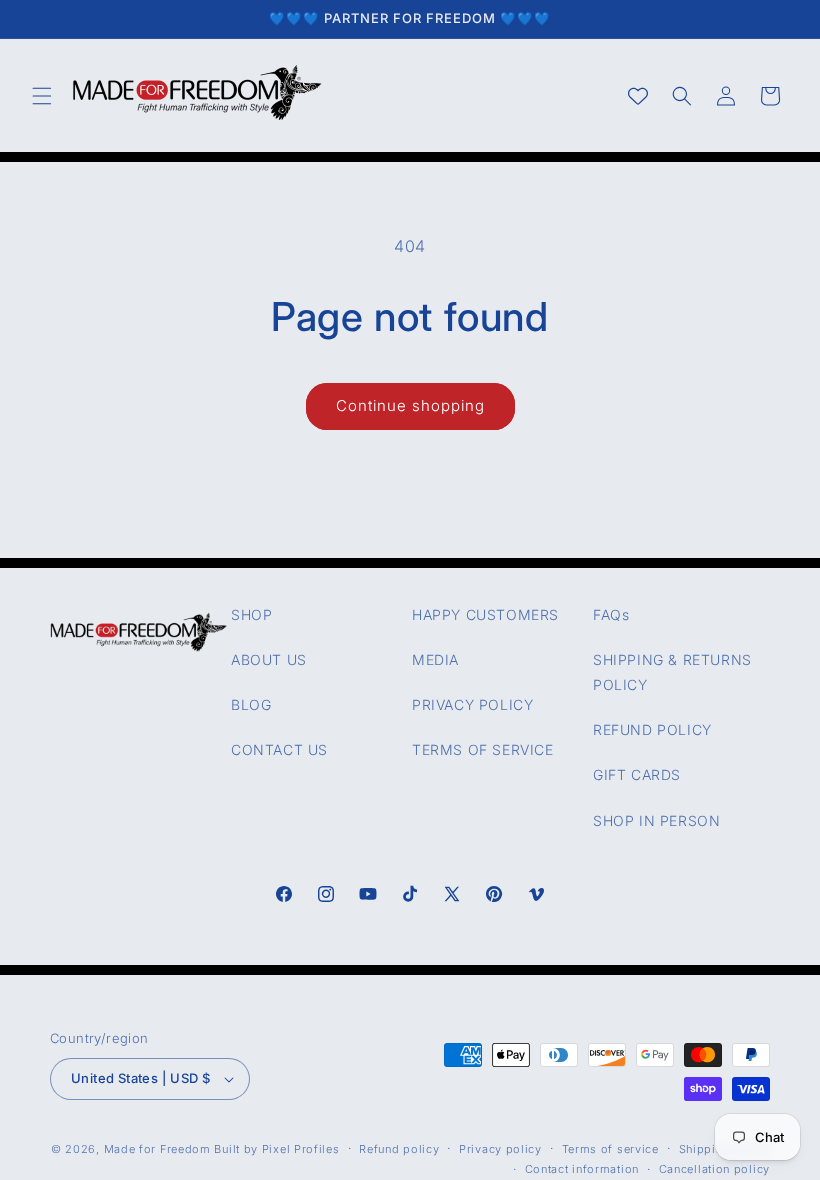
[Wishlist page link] (638, 96)
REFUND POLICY (652, 729)
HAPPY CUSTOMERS (485, 614)
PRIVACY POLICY (472, 704)
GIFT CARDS (637, 774)
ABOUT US (269, 659)
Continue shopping (410, 405)
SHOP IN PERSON (656, 820)
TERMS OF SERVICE (483, 749)
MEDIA (435, 659)
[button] (42, 96)
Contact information (582, 1169)
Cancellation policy (714, 1169)
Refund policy (399, 1149)
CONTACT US (279, 749)
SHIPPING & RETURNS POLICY (672, 672)
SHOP (251, 614)
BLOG (251, 704)
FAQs (611, 614)
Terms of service (610, 1149)
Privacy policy (500, 1149)
